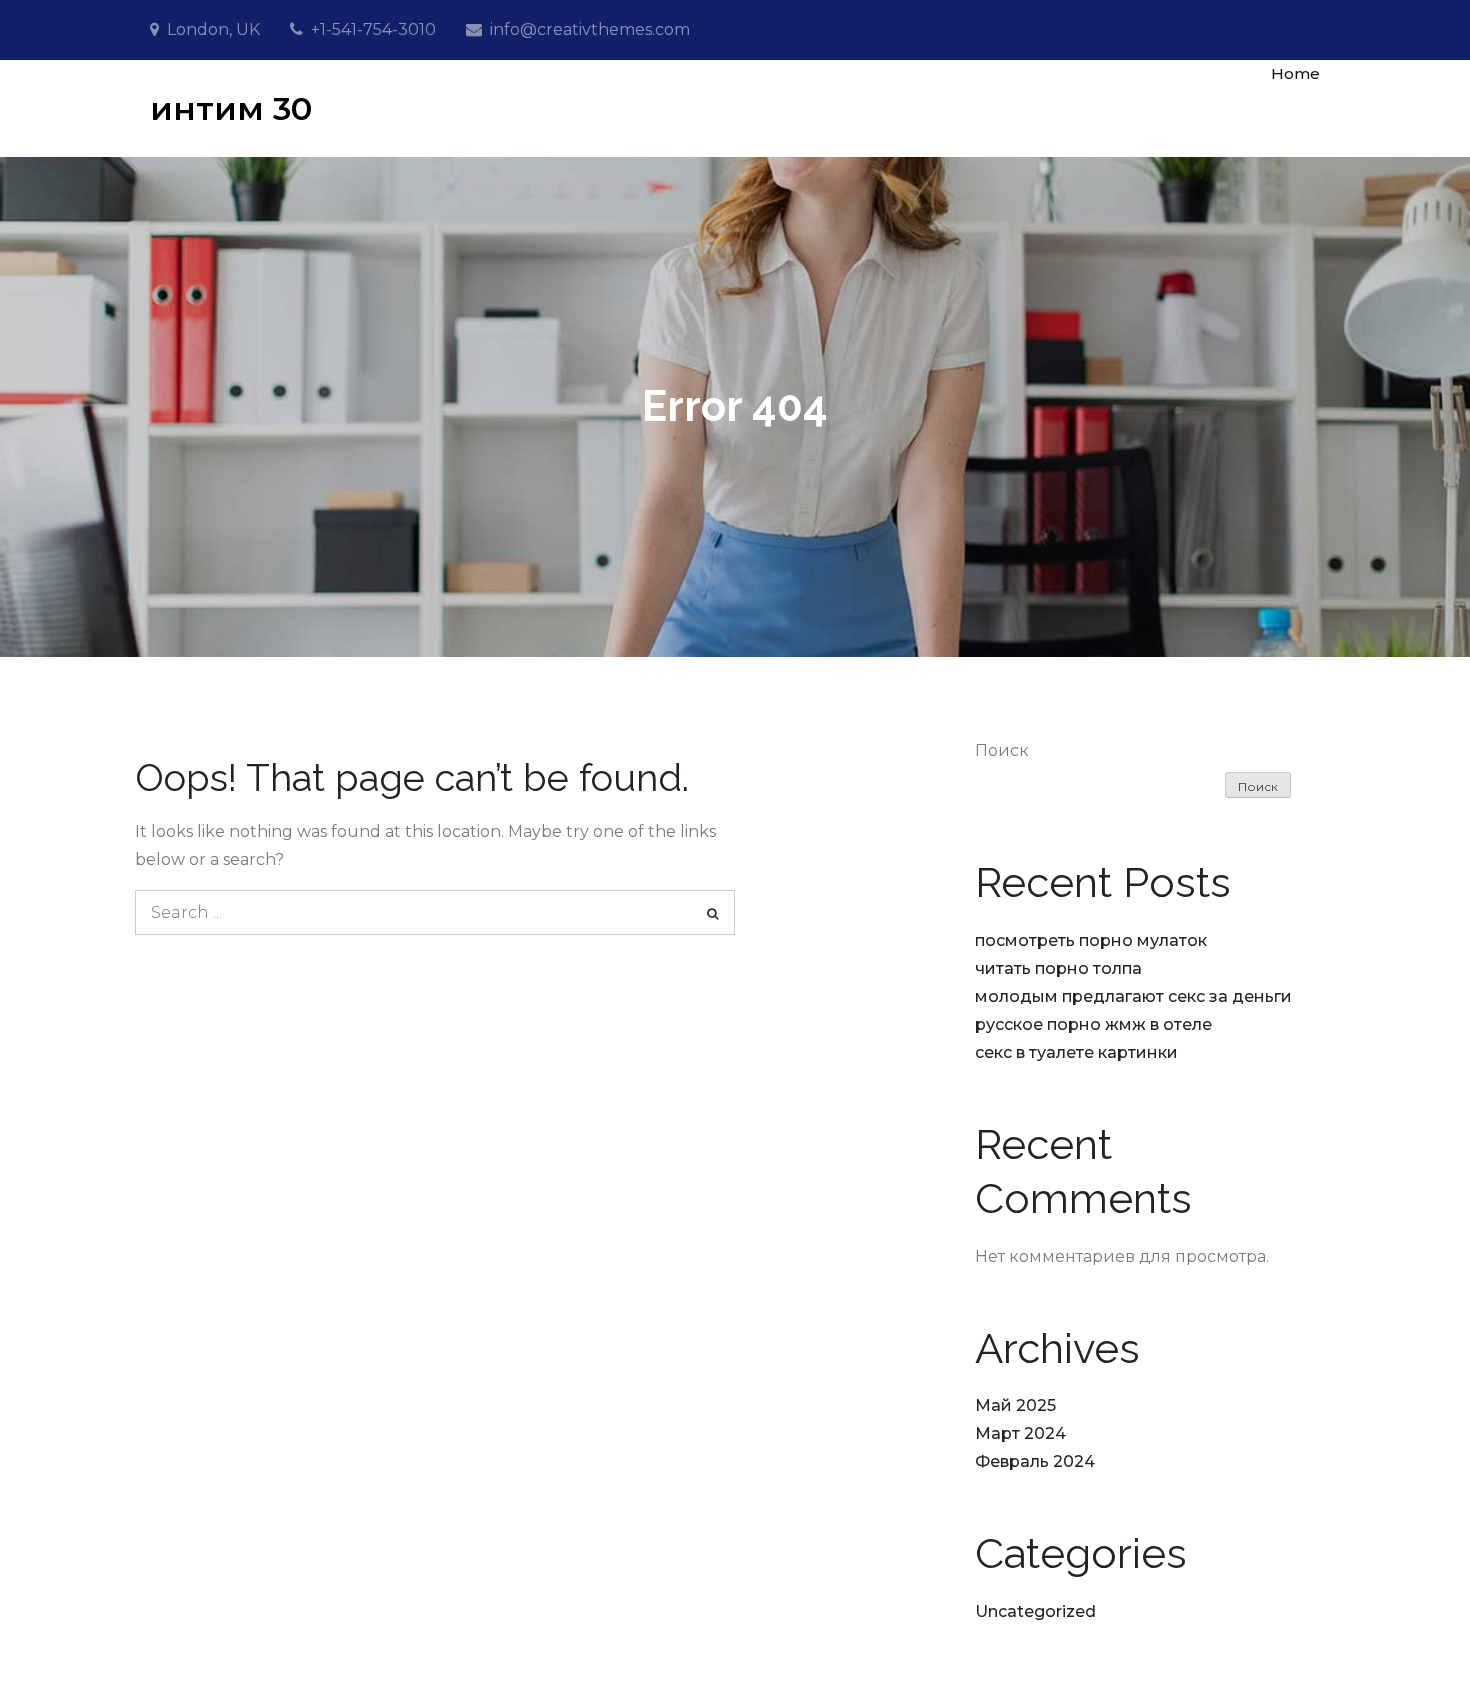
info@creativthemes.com (590, 29)
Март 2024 (1020, 1433)
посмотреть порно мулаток (1091, 940)
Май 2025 (1015, 1405)
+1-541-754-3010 (373, 29)
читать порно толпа (1058, 968)
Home (1295, 73)
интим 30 (231, 108)
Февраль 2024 (1035, 1461)
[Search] (712, 912)
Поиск (1002, 750)
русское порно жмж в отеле (1093, 1024)
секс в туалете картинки (1076, 1052)
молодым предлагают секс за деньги (1133, 996)
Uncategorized (1035, 1611)
